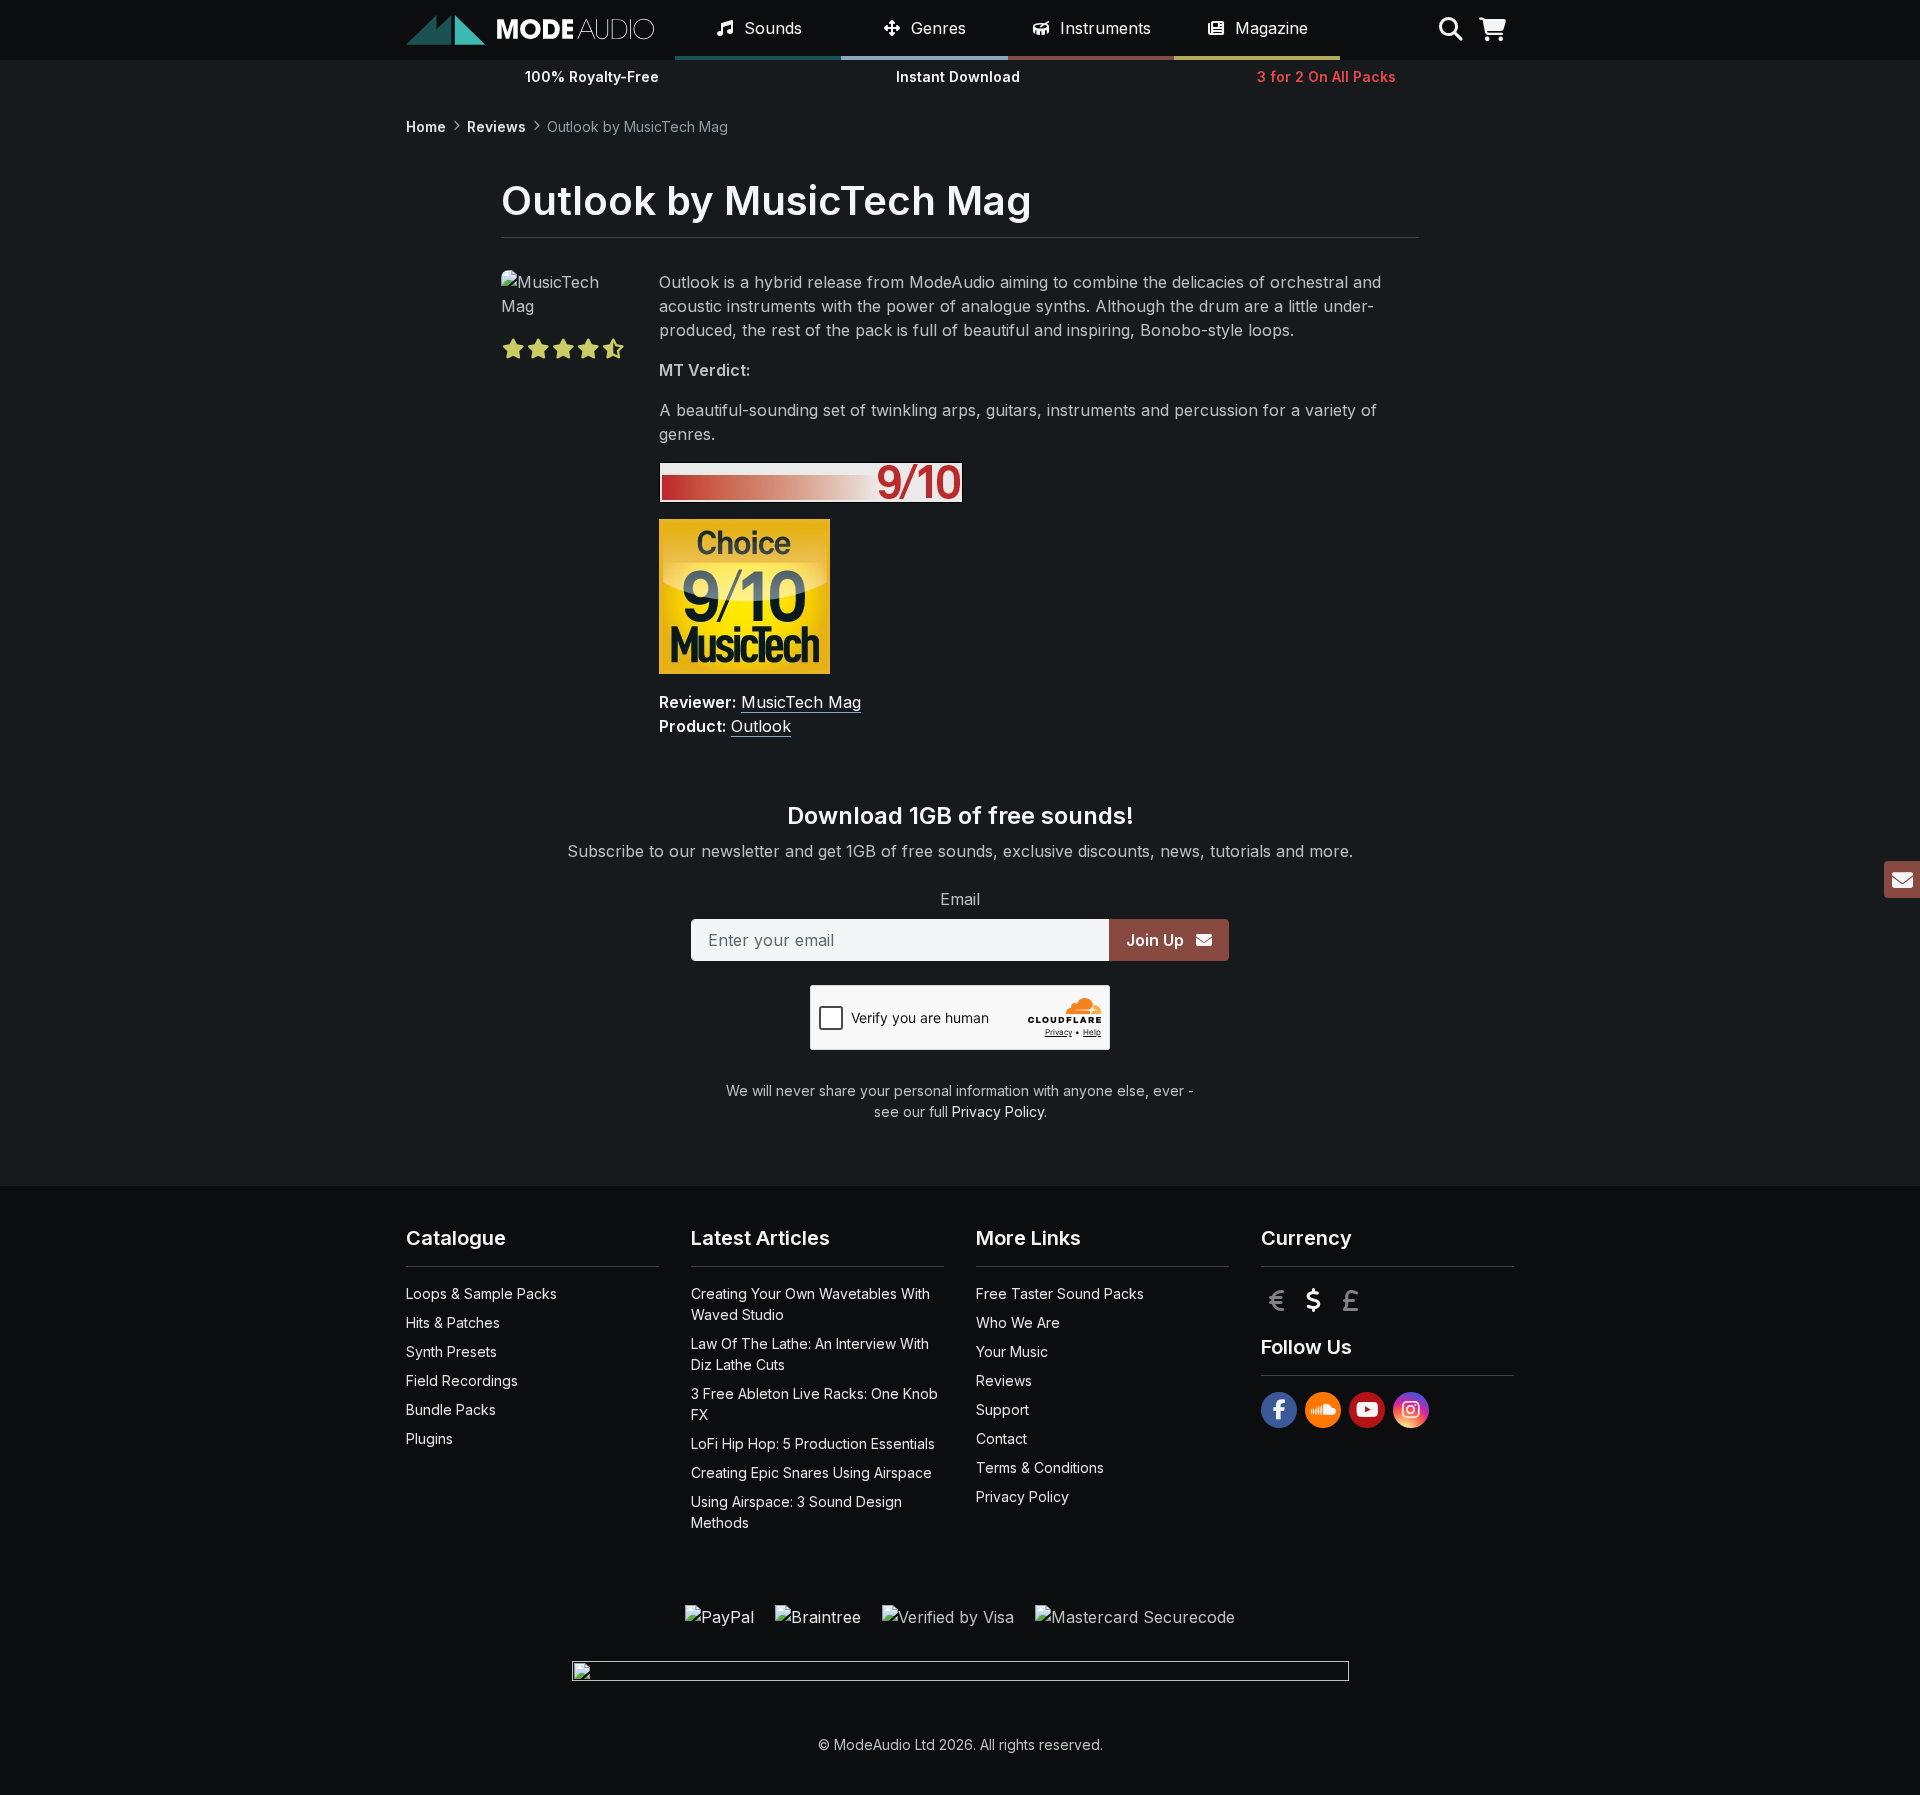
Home (426, 126)
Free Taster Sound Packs (1060, 1293)
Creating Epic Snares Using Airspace (811, 1472)
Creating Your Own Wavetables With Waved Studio (810, 1304)
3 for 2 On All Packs (1326, 76)
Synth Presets (451, 1351)
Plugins (429, 1438)
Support (1002, 1409)
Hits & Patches (453, 1322)
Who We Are (1018, 1322)
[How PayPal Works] (722, 1615)
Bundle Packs (451, 1409)
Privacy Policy (998, 1111)
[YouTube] (1367, 1410)
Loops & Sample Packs (481, 1293)
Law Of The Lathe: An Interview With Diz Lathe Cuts (810, 1354)
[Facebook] (1279, 1410)
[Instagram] (1411, 1410)
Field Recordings (462, 1380)
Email (960, 899)
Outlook (761, 726)
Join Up (1157, 940)
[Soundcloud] (1323, 1410)
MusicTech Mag (801, 702)
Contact (1001, 1438)
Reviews (496, 126)
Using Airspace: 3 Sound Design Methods (796, 1512)
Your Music (1012, 1351)
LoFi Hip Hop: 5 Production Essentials (813, 1443)
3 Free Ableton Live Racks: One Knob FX (814, 1404)
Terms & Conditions (1040, 1467)
